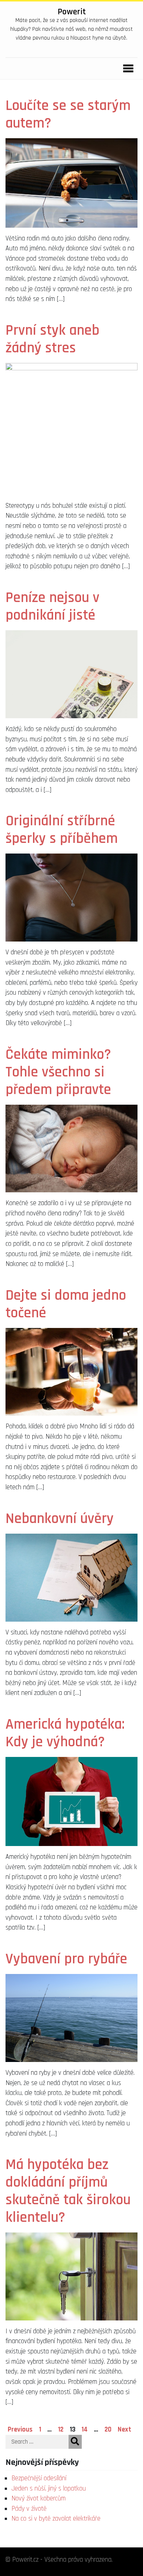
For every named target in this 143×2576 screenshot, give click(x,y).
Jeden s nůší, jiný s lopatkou (49, 2489)
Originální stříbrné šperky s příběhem (62, 830)
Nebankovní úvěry (60, 1519)
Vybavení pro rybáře (66, 1959)
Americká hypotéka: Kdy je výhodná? (65, 1733)
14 (85, 2430)
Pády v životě (29, 2509)
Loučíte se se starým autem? (68, 115)
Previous (20, 2430)
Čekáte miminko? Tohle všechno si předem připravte (58, 1072)
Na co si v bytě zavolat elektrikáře (56, 2519)
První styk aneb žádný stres (52, 339)
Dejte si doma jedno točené (66, 1304)
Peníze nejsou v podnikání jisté (52, 607)
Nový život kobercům (38, 2498)
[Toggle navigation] (126, 69)
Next (124, 2430)
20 (108, 2430)
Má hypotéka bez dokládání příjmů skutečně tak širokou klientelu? (68, 2191)
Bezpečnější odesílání (39, 2478)
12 (61, 2430)
